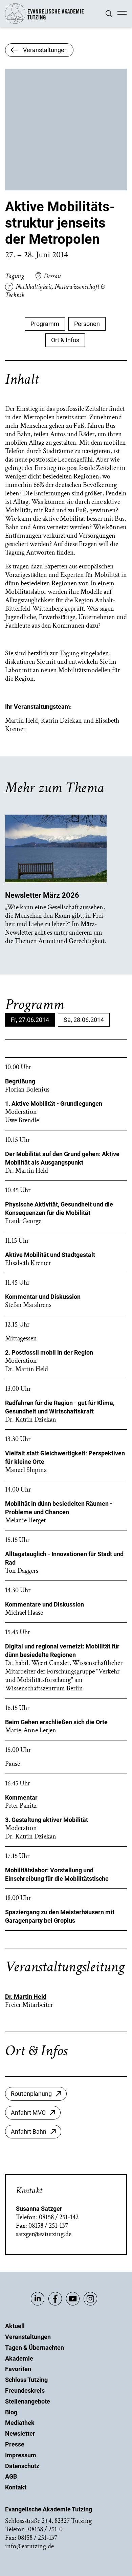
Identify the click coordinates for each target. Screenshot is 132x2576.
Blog (11, 2412)
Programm (45, 324)
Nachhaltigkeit (34, 287)
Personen (87, 324)
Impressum (21, 2455)
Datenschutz (22, 2466)
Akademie (19, 2358)
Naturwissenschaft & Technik (55, 291)
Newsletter (20, 2433)
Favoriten (18, 2369)
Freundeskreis (25, 2391)
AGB (11, 2476)
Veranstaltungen (28, 2337)
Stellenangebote (28, 2401)
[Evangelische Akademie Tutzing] (45, 22)
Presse (15, 2444)
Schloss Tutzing (26, 2380)
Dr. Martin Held (26, 1997)
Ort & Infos (65, 340)
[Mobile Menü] (122, 14)
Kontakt (16, 2487)
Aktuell (15, 2326)
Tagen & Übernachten (35, 2348)
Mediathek (20, 2423)
